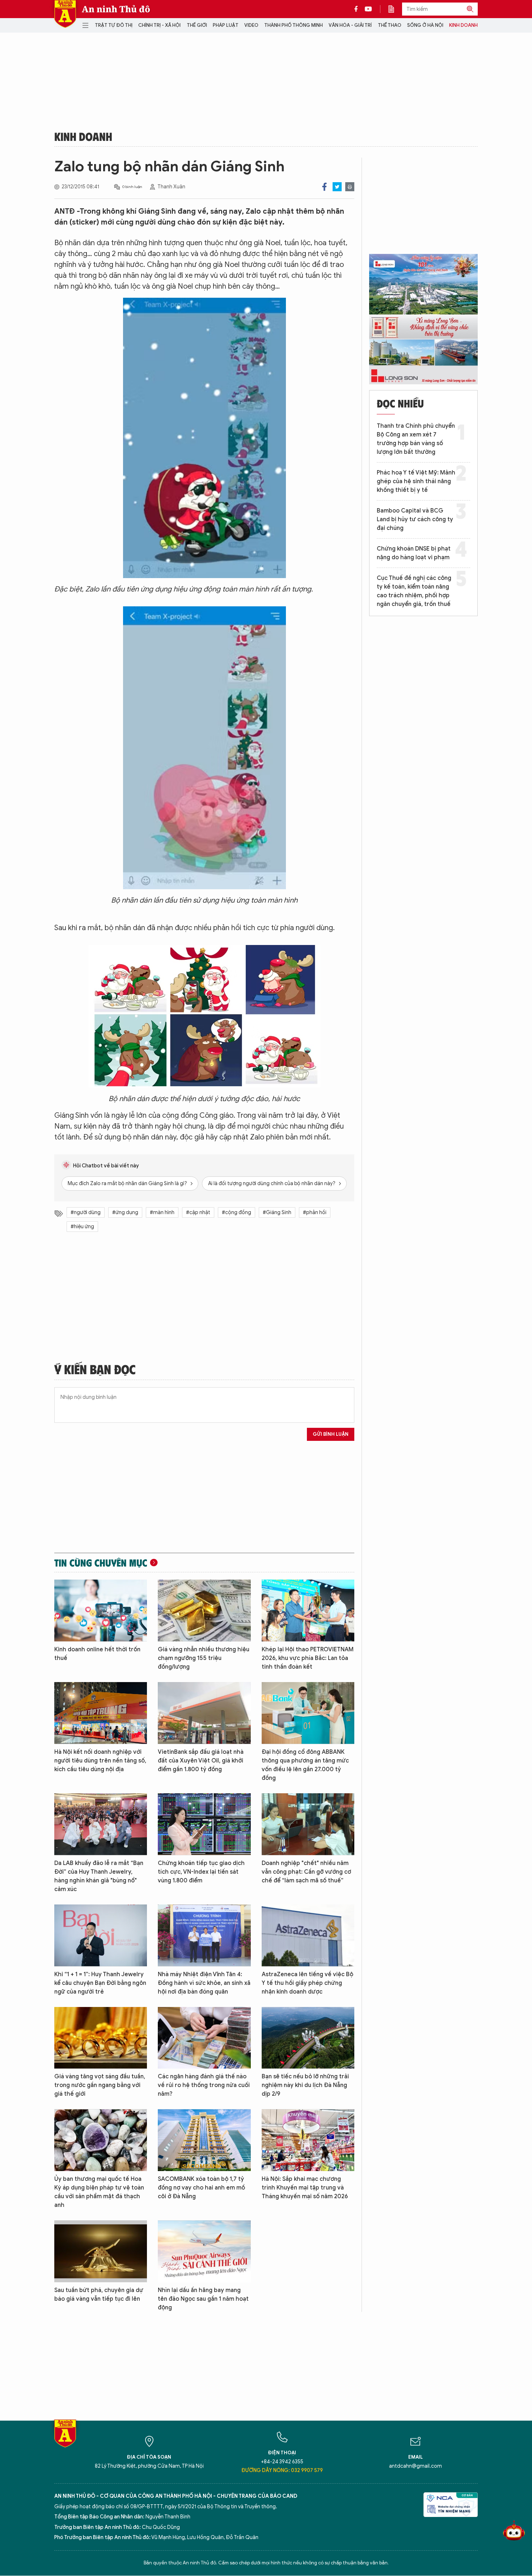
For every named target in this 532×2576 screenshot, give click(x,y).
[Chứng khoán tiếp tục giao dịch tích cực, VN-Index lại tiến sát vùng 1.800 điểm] (204, 1824)
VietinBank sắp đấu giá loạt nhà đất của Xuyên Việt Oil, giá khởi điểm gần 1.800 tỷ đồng (201, 1761)
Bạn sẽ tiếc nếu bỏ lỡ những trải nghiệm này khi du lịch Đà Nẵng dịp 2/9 (305, 2085)
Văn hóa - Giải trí (350, 25)
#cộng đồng (237, 1212)
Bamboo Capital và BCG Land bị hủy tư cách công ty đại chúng (415, 519)
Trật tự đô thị (114, 25)
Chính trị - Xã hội (159, 25)
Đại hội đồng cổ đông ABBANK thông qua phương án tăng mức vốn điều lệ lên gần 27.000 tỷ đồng (305, 1765)
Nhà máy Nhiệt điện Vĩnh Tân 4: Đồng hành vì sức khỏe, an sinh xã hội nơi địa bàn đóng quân (204, 1983)
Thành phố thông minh (294, 25)
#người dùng (86, 1212)
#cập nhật (198, 1212)
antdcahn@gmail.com (415, 2466)
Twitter (337, 187)
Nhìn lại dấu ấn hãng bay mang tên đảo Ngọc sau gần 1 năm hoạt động (203, 2299)
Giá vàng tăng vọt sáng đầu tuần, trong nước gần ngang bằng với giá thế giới (100, 2085)
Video (251, 25)
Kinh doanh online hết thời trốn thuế (97, 1654)
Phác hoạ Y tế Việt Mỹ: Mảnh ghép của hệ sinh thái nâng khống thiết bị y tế (416, 481)
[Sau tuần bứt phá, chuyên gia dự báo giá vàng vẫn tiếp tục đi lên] (101, 2251)
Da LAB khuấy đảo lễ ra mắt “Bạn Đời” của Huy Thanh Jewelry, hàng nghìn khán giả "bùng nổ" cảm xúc (99, 1876)
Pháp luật (226, 25)
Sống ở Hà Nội (425, 25)
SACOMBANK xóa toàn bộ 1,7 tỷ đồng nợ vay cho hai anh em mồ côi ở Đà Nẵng (201, 2188)
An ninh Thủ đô (116, 9)
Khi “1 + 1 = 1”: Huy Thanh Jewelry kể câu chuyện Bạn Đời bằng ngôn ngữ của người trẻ (100, 1983)
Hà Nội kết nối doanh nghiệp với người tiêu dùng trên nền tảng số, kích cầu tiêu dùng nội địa (100, 1761)
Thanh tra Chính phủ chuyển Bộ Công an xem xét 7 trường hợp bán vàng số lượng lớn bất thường (416, 439)
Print (350, 187)
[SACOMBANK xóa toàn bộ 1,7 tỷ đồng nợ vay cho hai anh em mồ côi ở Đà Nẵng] (204, 2140)
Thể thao (390, 25)
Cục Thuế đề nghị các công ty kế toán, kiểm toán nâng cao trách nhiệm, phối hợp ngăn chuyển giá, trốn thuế (414, 591)
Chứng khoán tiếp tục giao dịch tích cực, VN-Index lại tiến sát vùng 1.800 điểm (201, 1872)
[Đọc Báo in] (395, 9)
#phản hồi (315, 1212)
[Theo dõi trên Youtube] (368, 9)
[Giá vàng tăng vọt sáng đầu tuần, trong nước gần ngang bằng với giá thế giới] (101, 2038)
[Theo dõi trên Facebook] (358, 9)
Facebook (324, 187)
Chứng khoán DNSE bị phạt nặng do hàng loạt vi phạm (414, 553)
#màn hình (162, 1212)
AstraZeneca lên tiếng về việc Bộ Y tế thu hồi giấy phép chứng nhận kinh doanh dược (307, 1983)
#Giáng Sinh (277, 1212)
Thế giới (197, 25)
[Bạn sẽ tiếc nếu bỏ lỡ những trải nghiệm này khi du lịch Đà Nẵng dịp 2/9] (308, 2038)
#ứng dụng (125, 1212)
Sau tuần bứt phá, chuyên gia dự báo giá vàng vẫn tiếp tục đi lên (99, 2295)
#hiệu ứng (82, 1227)
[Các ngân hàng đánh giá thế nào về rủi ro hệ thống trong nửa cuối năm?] (204, 2038)
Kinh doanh (463, 25)
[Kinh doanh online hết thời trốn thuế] (101, 1611)
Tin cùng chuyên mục (101, 1563)
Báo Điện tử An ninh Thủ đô (65, 14)
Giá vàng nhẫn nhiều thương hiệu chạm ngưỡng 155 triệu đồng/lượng (204, 1658)
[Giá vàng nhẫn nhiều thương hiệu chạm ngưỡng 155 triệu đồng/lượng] (204, 1611)
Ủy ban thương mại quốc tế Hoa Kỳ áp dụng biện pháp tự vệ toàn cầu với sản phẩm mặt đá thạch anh (99, 2192)
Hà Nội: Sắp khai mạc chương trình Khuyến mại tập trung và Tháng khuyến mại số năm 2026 (305, 2188)
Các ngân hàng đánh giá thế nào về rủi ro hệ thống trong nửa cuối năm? (204, 2085)
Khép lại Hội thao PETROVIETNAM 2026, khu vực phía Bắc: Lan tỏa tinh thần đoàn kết (308, 1658)
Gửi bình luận (331, 1434)
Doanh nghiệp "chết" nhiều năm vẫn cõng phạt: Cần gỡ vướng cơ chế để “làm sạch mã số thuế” (306, 1872)
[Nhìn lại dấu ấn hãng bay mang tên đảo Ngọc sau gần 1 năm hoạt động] (204, 2251)
